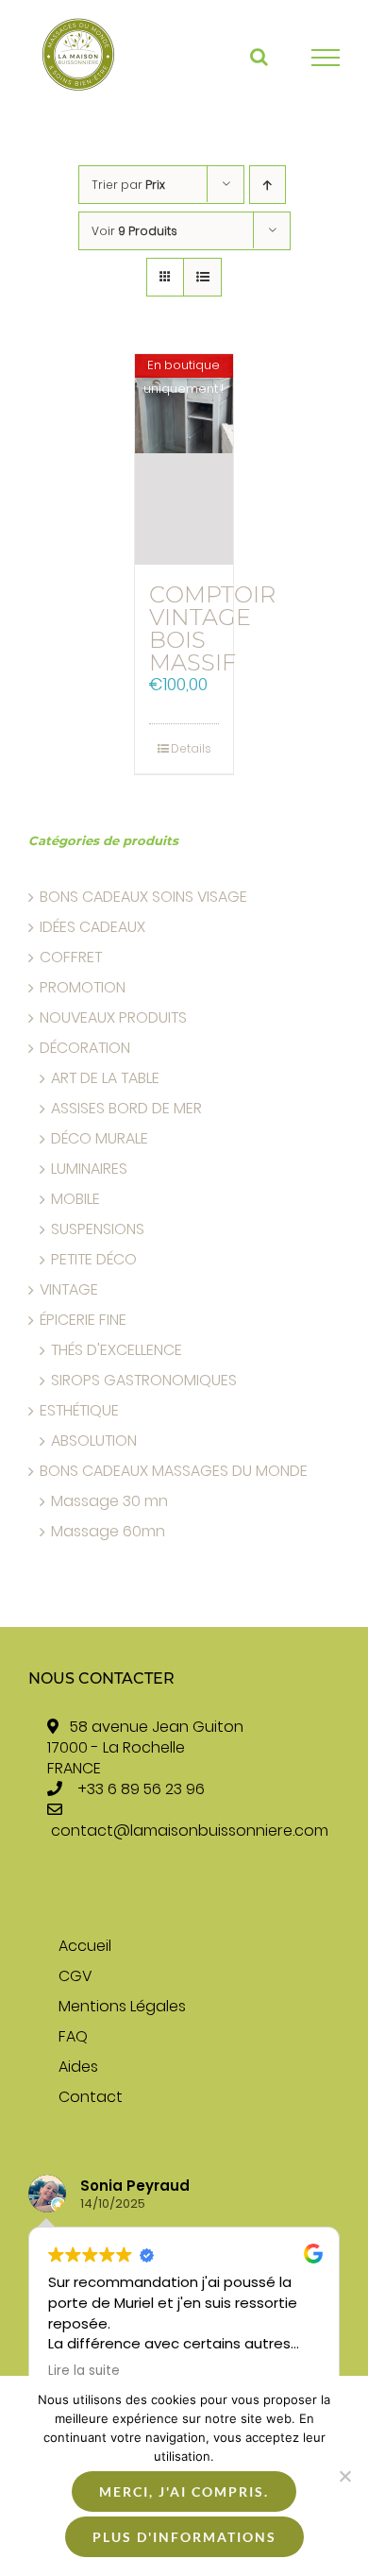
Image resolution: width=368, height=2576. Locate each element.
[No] (344, 2476)
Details (191, 748)
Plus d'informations (184, 2537)
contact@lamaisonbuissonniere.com (190, 1830)
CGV (75, 1976)
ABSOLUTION (94, 1441)
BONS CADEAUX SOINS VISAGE (143, 897)
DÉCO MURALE (100, 1139)
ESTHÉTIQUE (79, 1411)
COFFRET (71, 958)
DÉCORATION (85, 1048)
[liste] (202, 277)
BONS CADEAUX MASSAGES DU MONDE (174, 1471)
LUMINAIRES (89, 1169)
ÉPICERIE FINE (83, 1320)
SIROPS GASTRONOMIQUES (144, 1381)
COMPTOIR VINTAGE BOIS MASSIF (212, 628)
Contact (91, 2097)
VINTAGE (69, 1290)
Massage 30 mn (109, 1501)
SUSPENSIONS (98, 1229)
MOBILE (75, 1199)
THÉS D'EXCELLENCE (117, 1350)
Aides (78, 2067)
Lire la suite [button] (84, 2371)
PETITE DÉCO (94, 1260)
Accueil (85, 1946)
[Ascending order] (268, 185)
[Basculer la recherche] (259, 57)
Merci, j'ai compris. (184, 2491)
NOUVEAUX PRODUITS (113, 1018)
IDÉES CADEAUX (92, 927)
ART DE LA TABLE (105, 1078)
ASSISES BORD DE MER (126, 1109)
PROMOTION (83, 988)
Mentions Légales (122, 2007)
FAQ (73, 2037)
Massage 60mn (108, 1532)
